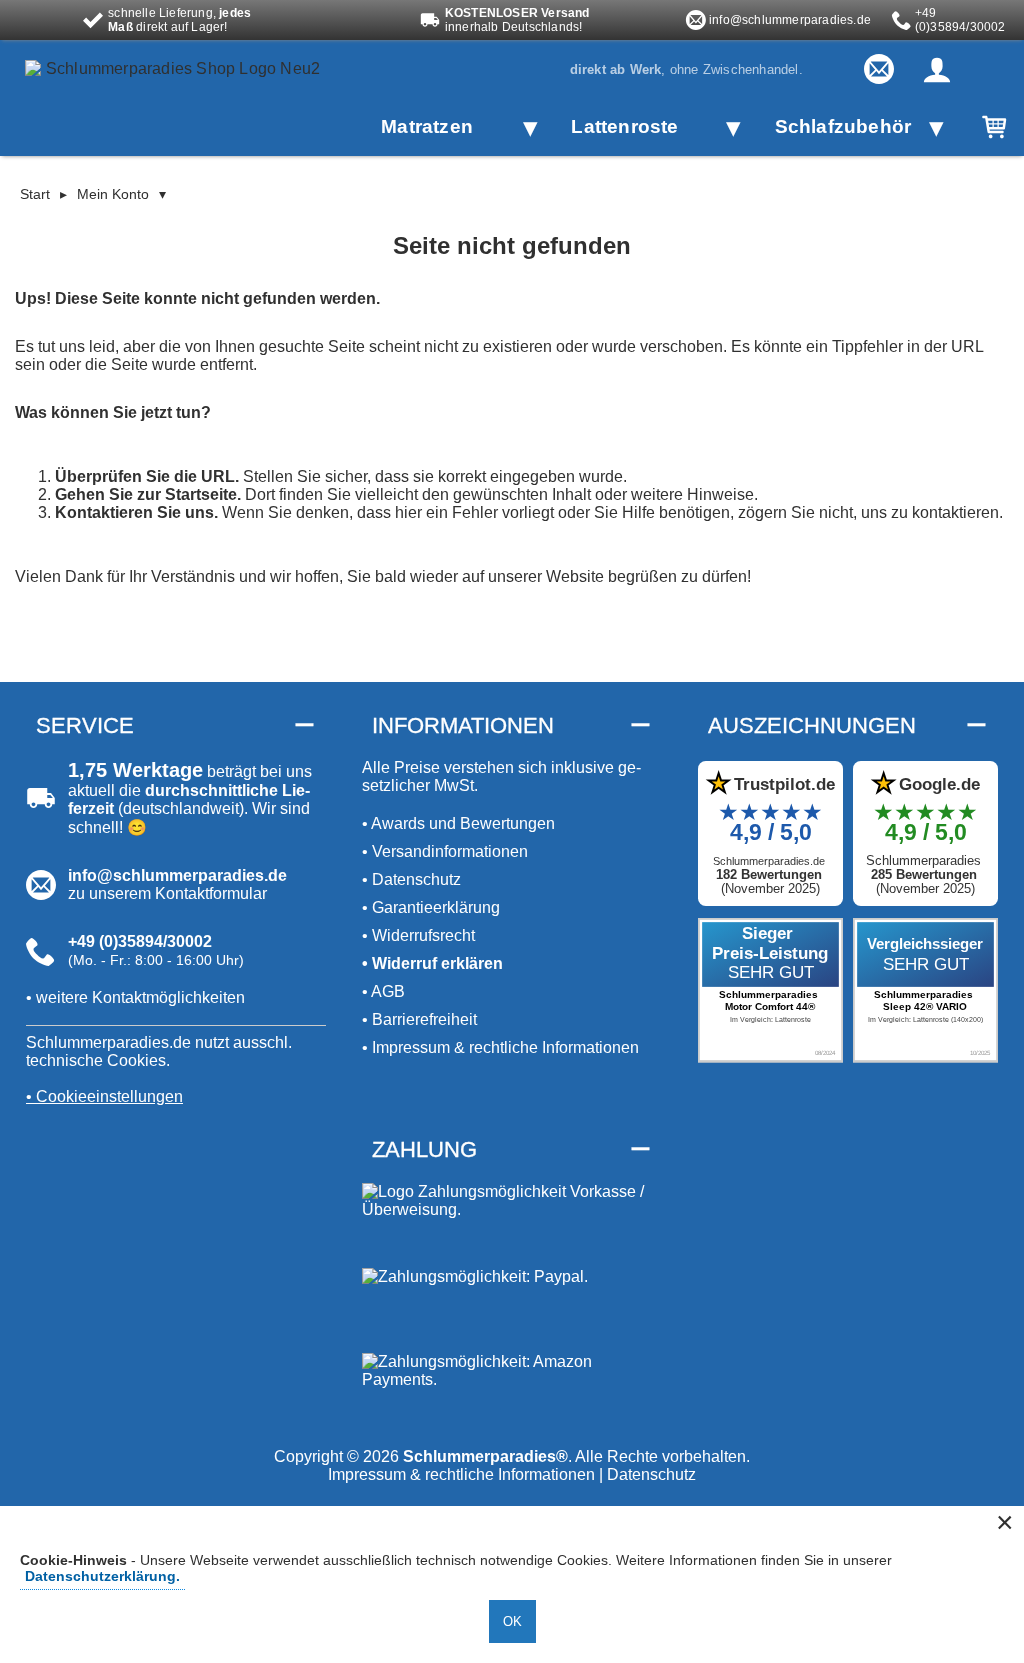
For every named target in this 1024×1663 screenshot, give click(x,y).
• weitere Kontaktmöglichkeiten (135, 997)
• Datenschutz (411, 879)
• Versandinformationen (445, 851)
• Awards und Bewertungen (458, 823)
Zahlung (424, 1149)
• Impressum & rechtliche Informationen (500, 1047)
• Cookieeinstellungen (104, 1096)
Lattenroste (624, 126)
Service (85, 725)
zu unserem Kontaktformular (167, 893)
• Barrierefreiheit (419, 1019)
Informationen (463, 725)
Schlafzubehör (841, 126)
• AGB (383, 991)
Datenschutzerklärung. (102, 1576)
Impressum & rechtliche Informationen (461, 1474)
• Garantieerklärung (431, 907)
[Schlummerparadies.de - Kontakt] (879, 69)
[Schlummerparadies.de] (180, 96)
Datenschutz (651, 1474)
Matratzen (427, 126)
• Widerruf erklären (432, 963)
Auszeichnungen (812, 725)
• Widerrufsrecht (418, 935)
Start (35, 194)
